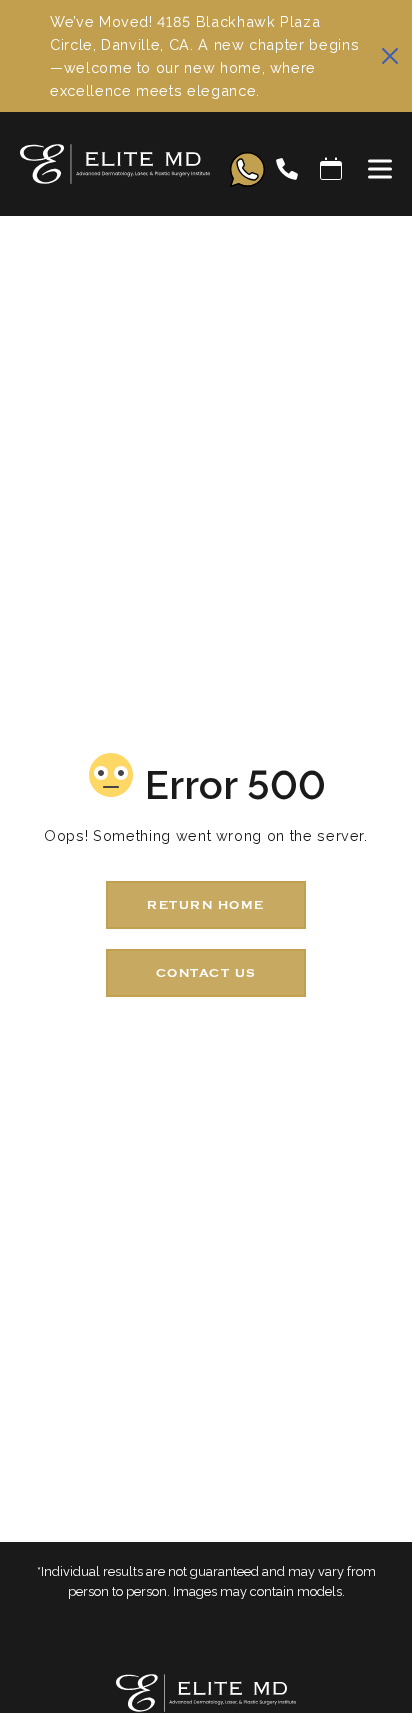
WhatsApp (247, 169)
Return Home (206, 905)
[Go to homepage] (105, 169)
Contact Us (206, 973)
